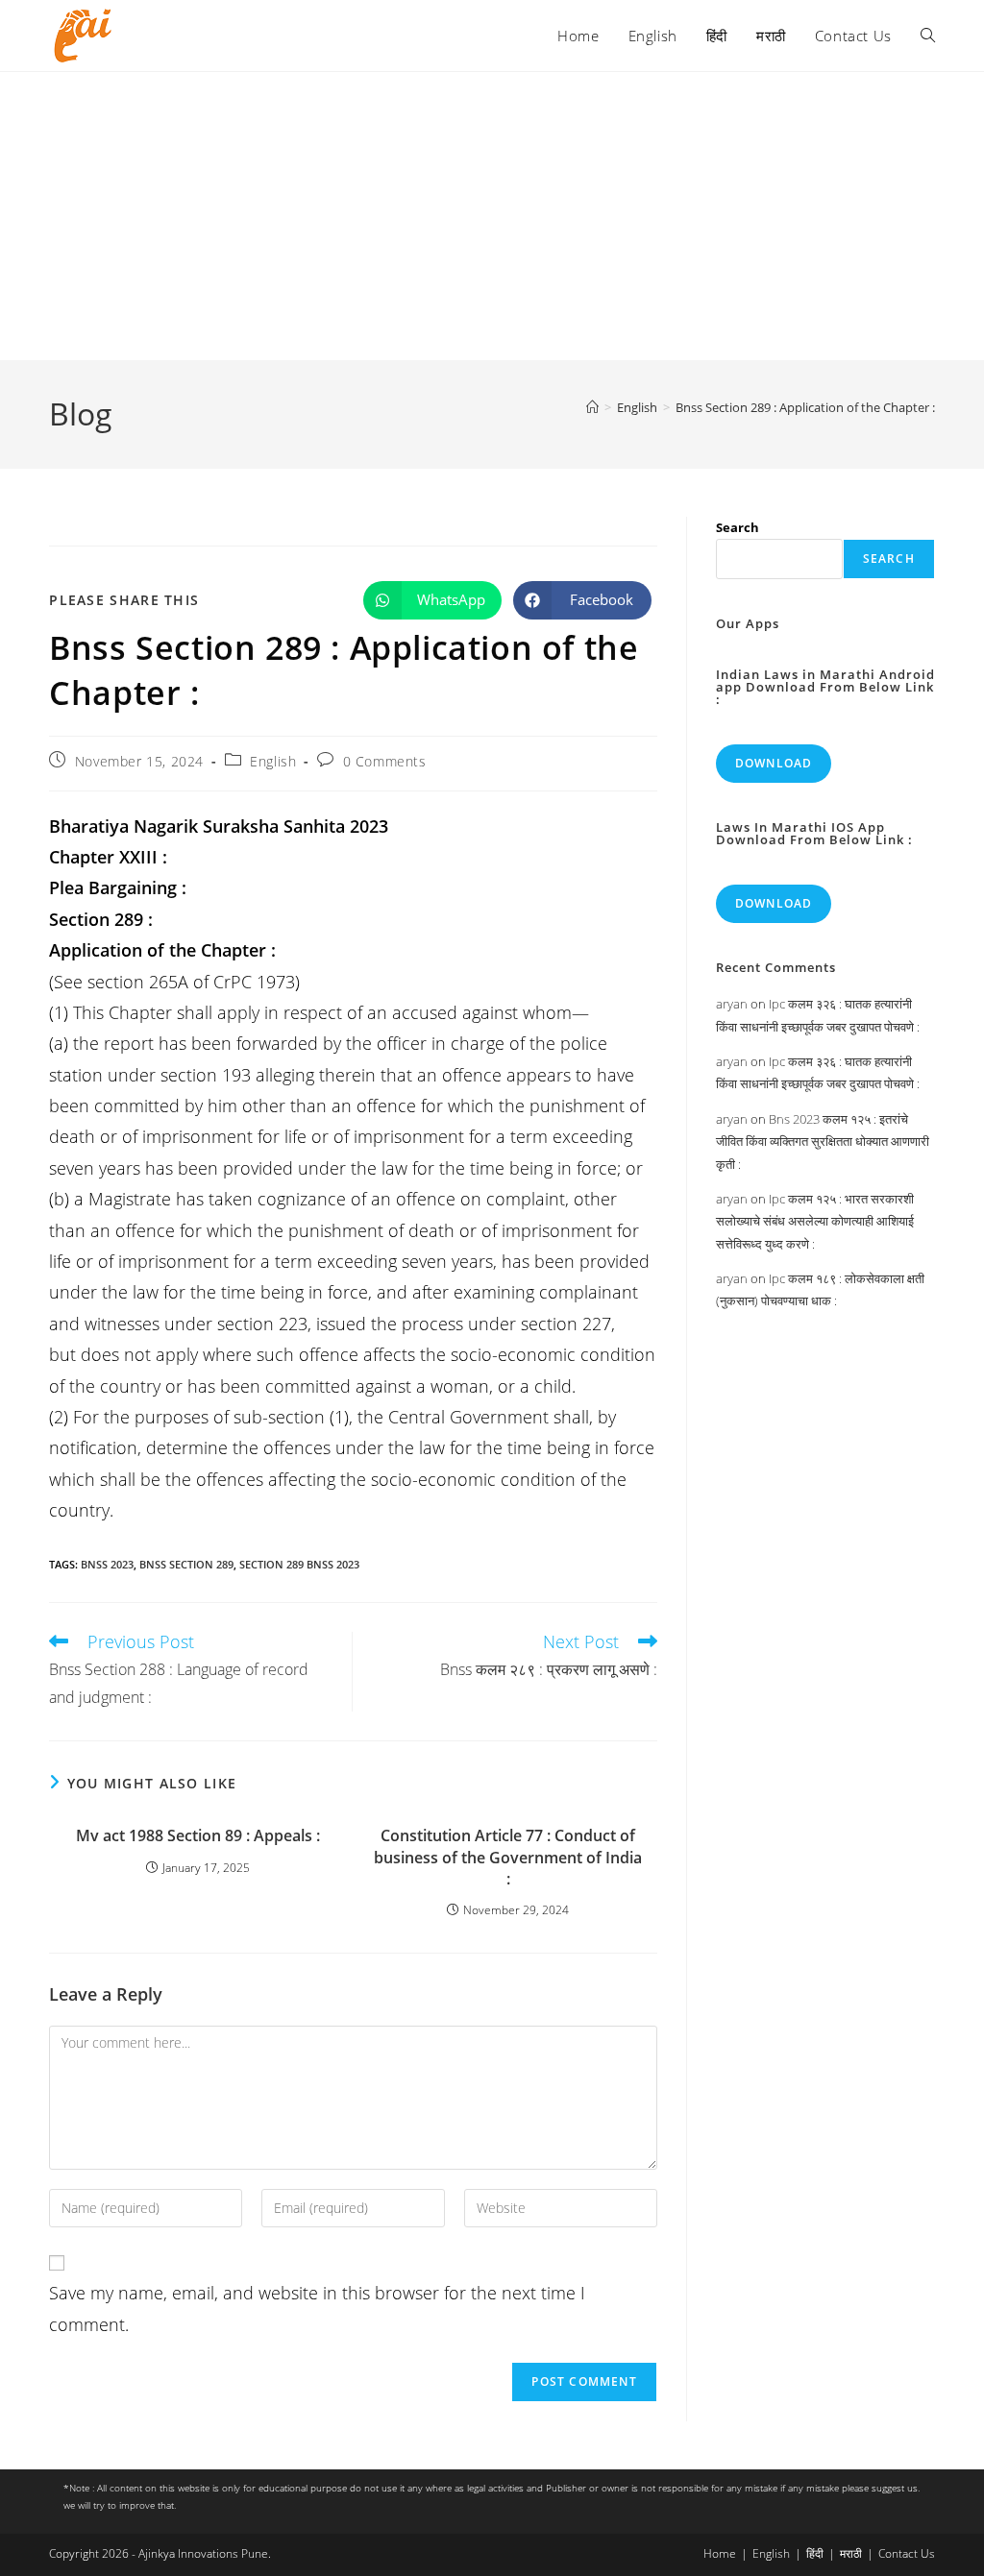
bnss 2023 (107, 1564)
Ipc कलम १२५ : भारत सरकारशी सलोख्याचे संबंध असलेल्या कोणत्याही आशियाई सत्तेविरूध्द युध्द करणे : (815, 1221)
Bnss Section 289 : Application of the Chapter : (805, 407)
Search (738, 527)
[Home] (592, 407)
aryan (732, 1004)
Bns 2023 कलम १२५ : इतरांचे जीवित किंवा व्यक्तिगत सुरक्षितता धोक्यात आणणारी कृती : (823, 1142)
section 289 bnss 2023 (299, 1564)
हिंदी (815, 2553)
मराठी (851, 2553)
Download (774, 763)
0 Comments (385, 761)
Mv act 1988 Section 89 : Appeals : (198, 1835)
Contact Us (907, 2553)
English (273, 761)
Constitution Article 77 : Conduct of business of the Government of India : (508, 1857)
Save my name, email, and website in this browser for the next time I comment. (317, 2308)
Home (720, 2553)
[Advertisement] (492, 216)
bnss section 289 (186, 1564)
